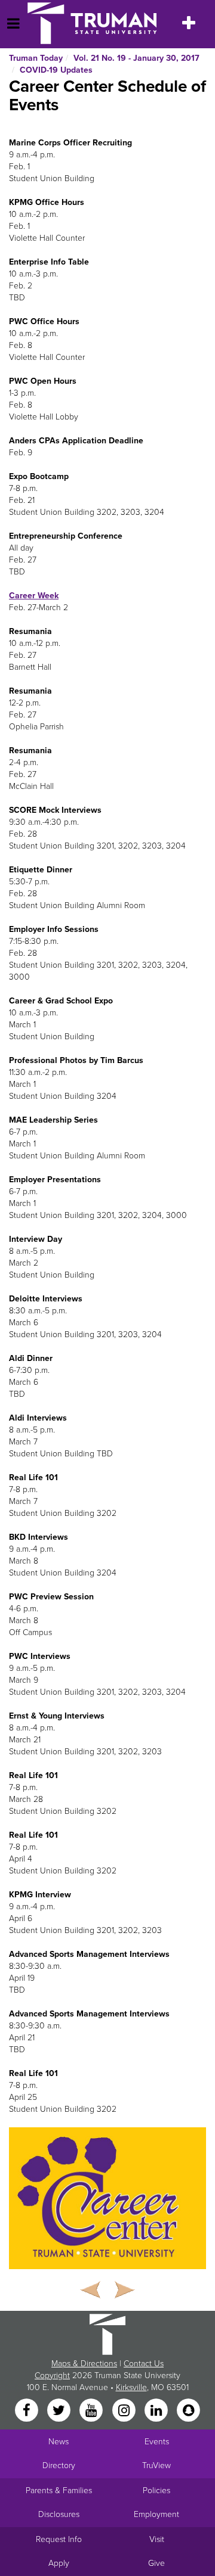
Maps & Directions (84, 2364)
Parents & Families (59, 2490)
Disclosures (59, 2514)
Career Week (34, 596)
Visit (157, 2539)
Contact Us (144, 2364)
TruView (156, 2465)
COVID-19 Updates (56, 70)
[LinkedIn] (157, 2411)
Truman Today (36, 58)
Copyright (52, 2375)
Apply (59, 2563)
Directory (59, 2465)
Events (157, 2442)
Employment (156, 2514)
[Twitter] (60, 2411)
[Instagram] (125, 2411)
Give (156, 2563)
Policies (156, 2490)
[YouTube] (93, 2411)
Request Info (59, 2539)
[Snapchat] (189, 2411)
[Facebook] (27, 2411)
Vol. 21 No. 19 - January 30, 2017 (136, 58)
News (59, 2442)
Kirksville (131, 2387)
